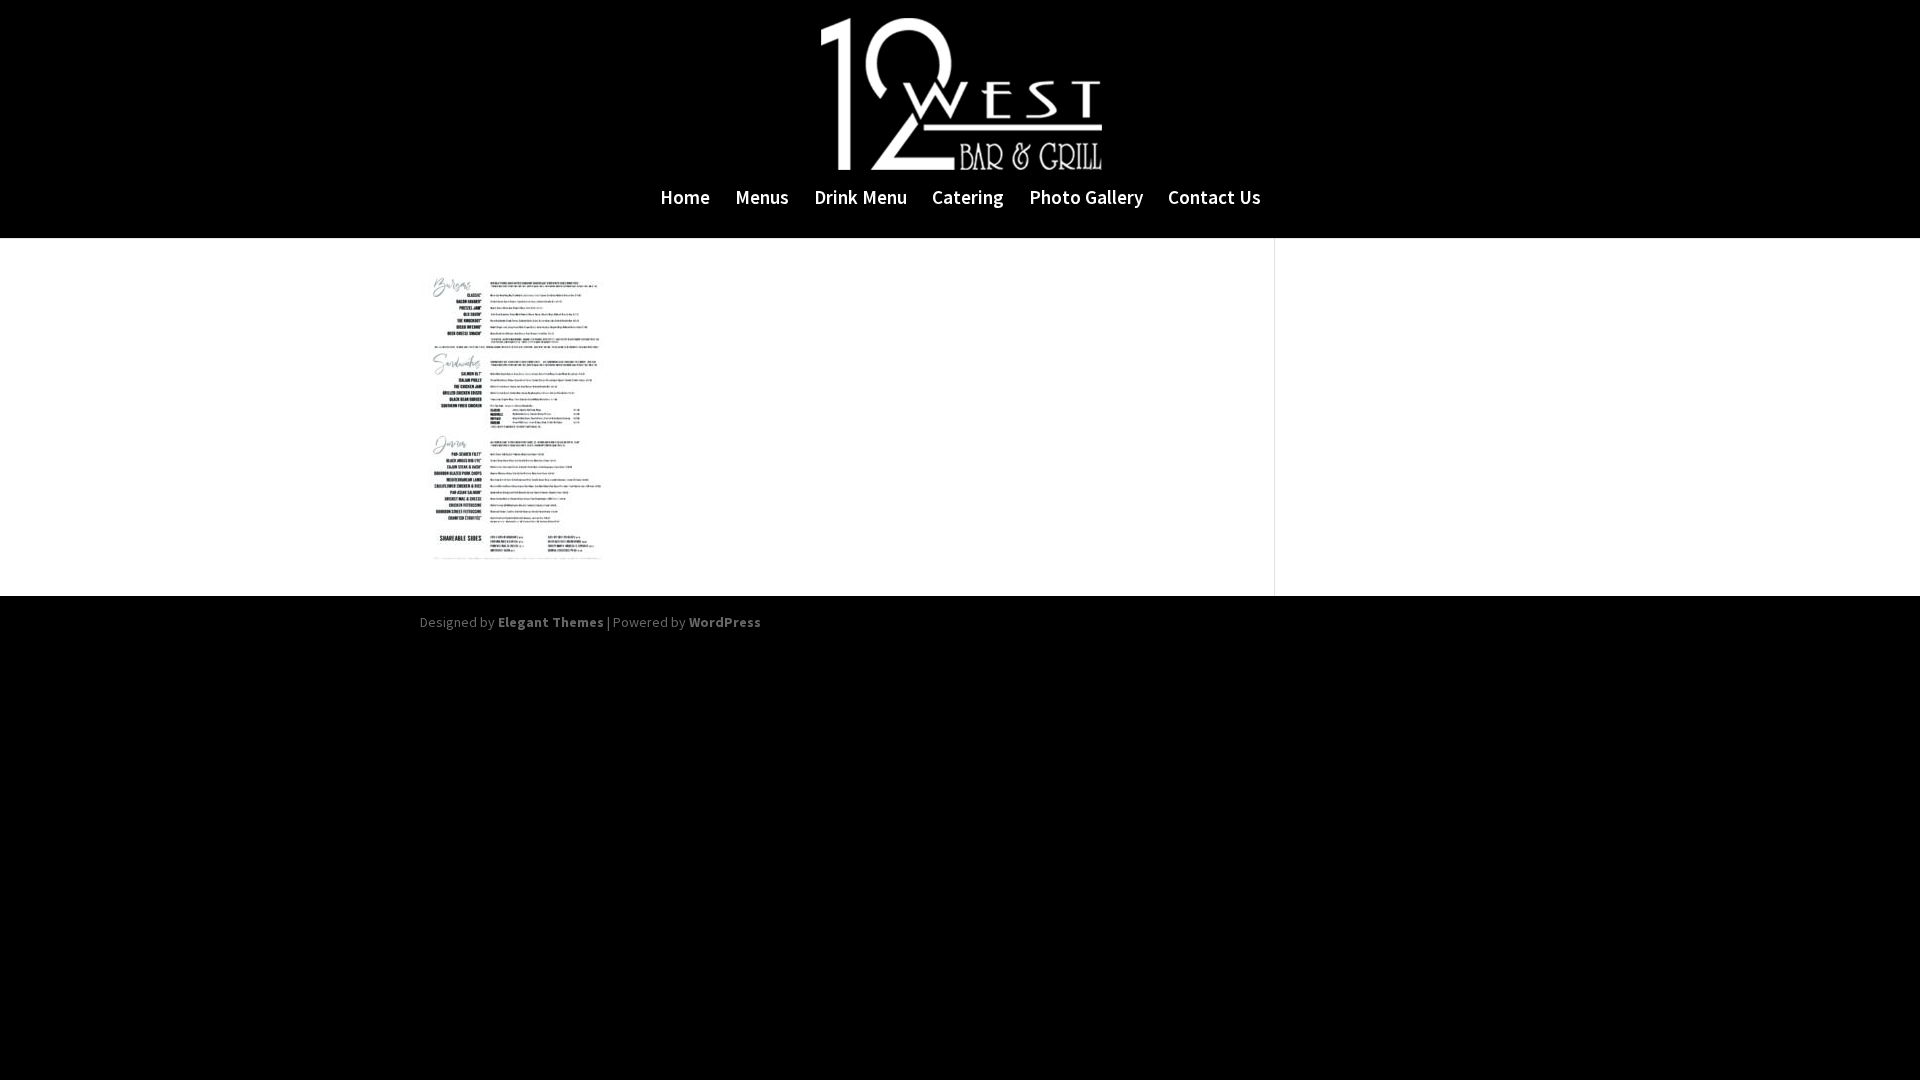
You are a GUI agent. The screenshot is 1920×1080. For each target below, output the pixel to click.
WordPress (725, 622)
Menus (762, 199)
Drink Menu (860, 199)
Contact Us (1214, 199)
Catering (968, 199)
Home (685, 199)
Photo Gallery (1086, 199)
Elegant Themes (551, 622)
